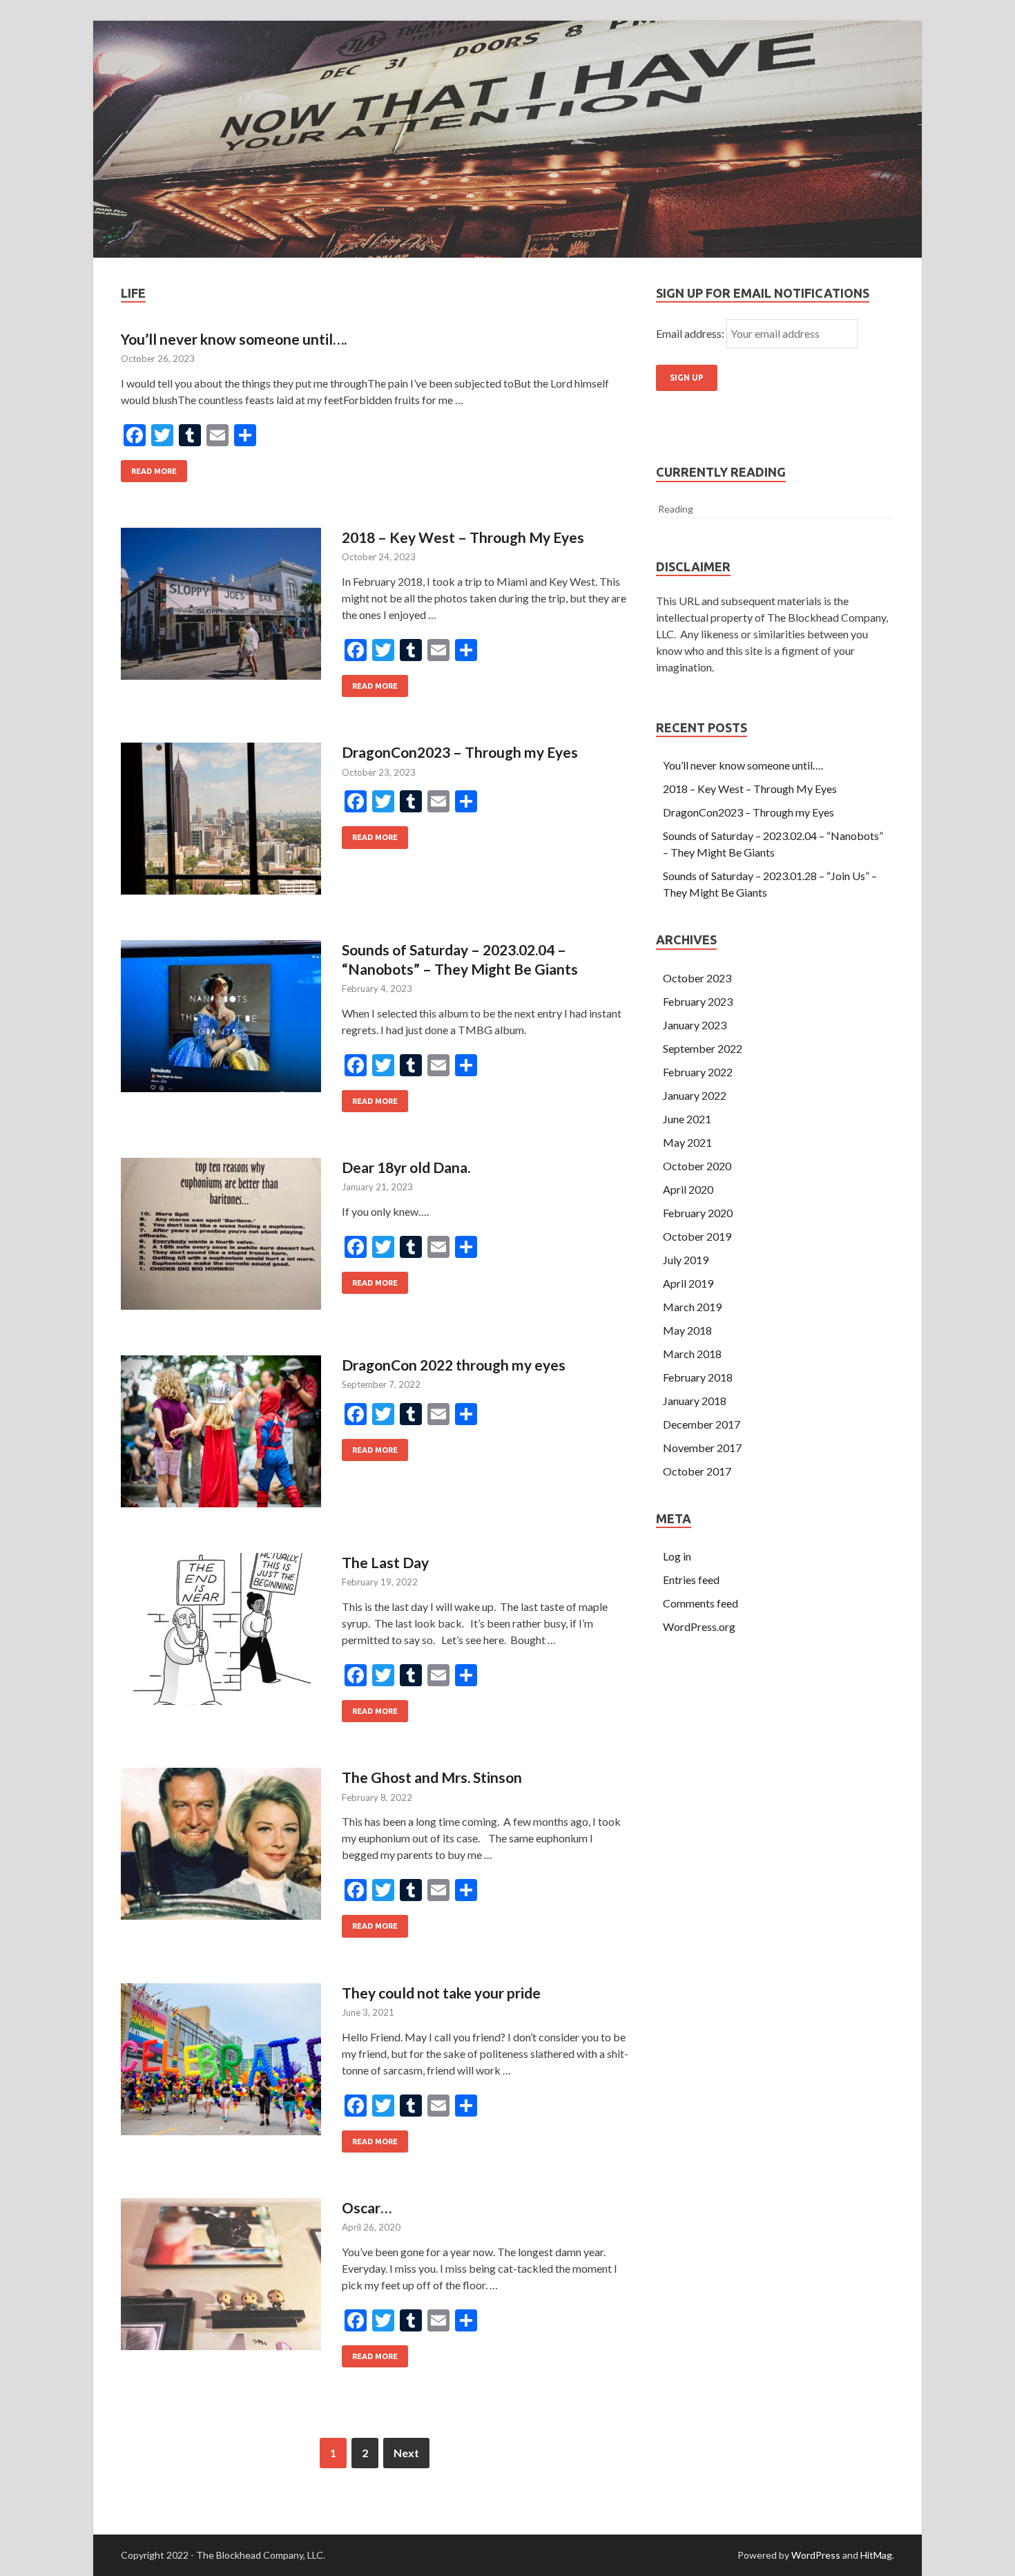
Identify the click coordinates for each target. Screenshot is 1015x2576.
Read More (154, 471)
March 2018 (692, 1354)
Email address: (691, 333)
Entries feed (691, 1580)
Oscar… (367, 2207)
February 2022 (698, 1072)
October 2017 (697, 1471)
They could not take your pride (441, 1993)
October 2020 (697, 1166)
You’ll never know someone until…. (234, 339)
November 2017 (702, 1448)
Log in (677, 1556)
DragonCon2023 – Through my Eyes (460, 752)
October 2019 (697, 1236)
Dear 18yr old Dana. (406, 1167)
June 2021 (687, 1119)
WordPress (816, 2555)
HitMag (876, 2555)
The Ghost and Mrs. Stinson (432, 1777)
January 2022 (695, 1095)
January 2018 (695, 1401)
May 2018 (687, 1330)
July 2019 (686, 1260)
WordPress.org (699, 1626)
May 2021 (687, 1142)
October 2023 (697, 978)
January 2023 (695, 1025)
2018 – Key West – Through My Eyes (463, 537)
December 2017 (702, 1424)
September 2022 (703, 1048)
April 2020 (688, 1189)
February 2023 (698, 1001)
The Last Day (385, 1562)
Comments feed (700, 1603)
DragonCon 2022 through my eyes (454, 1365)
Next (406, 2453)
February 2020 (698, 1213)
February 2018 (698, 1377)
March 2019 (692, 1307)
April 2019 (688, 1283)
